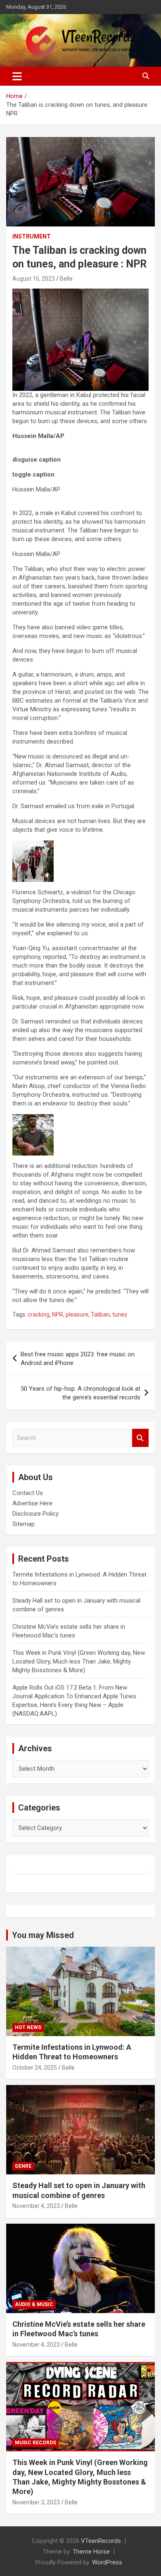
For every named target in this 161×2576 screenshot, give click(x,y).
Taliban (100, 1314)
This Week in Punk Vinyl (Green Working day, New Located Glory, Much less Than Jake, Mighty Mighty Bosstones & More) (79, 1661)
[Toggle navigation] (17, 76)
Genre (23, 2166)
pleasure (77, 1314)
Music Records (36, 2443)
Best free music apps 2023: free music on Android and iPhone (78, 1359)
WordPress (107, 2562)
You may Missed (43, 1935)
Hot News (28, 2027)
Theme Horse (91, 2552)
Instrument (32, 236)
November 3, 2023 (36, 2502)
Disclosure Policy (36, 1514)
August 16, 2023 (34, 279)
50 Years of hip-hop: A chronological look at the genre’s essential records (80, 1393)
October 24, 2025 (35, 2068)
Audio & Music (34, 2304)
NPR (58, 1314)
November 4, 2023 (36, 2206)
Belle (66, 279)
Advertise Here (32, 1503)
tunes (120, 1314)
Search (140, 1438)
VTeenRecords (101, 2541)
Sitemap (24, 1524)
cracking (39, 1314)
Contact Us (28, 1493)
